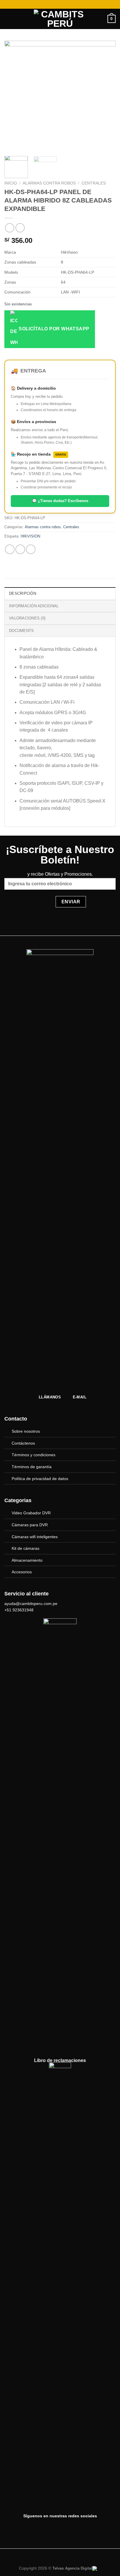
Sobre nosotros (26, 1431)
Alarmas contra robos (49, 183)
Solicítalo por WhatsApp (53, 329)
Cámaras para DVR (30, 1525)
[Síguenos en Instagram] (66, 2528)
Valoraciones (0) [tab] (27, 618)
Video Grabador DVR (31, 1513)
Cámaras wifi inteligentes (35, 1537)
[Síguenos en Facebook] (54, 2528)
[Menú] (8, 19)
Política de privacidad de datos (40, 1479)
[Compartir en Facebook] (20, 549)
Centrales (94, 183)
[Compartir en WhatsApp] (10, 549)
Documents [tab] (21, 631)
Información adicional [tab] (34, 606)
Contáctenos (23, 1443)
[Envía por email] (31, 549)
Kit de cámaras (25, 1548)
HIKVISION (30, 536)
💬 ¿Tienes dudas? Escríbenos (60, 501)
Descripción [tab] (23, 593)
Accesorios (22, 1572)
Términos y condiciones (33, 1455)
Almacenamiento (27, 1560)
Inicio (11, 183)
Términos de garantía (32, 1467)
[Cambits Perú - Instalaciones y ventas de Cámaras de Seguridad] (60, 19)
